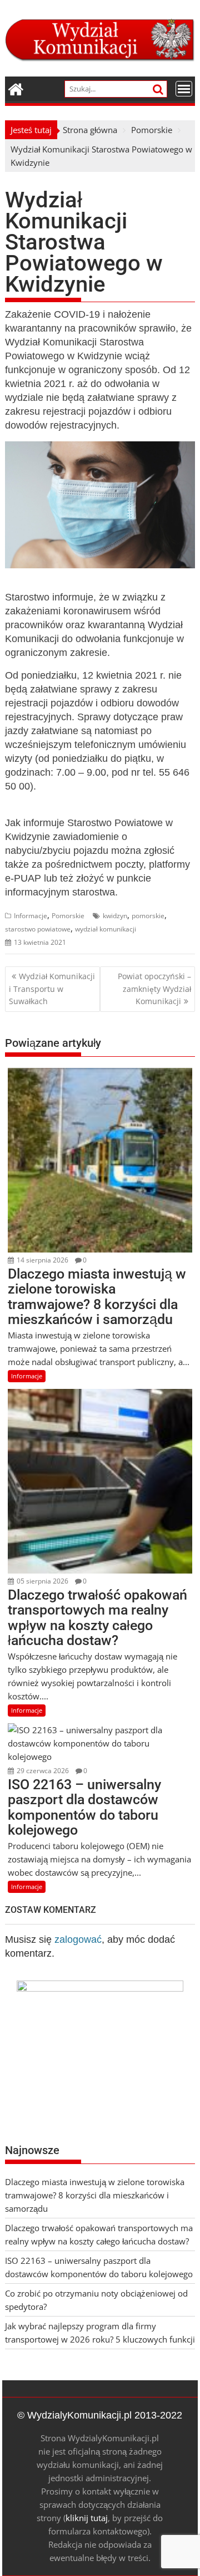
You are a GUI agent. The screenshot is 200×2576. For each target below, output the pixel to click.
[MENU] (184, 89)
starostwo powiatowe (38, 929)
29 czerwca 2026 (42, 1771)
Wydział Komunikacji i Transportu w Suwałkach (52, 989)
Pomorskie (68, 916)
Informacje (31, 916)
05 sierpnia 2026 (42, 1581)
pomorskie (148, 916)
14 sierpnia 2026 (42, 1260)
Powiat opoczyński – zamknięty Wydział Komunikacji (154, 989)
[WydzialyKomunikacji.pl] (16, 88)
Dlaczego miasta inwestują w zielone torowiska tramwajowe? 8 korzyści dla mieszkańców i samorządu (95, 2195)
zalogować (78, 1939)
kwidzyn (115, 916)
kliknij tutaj (87, 2518)
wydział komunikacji (106, 929)
